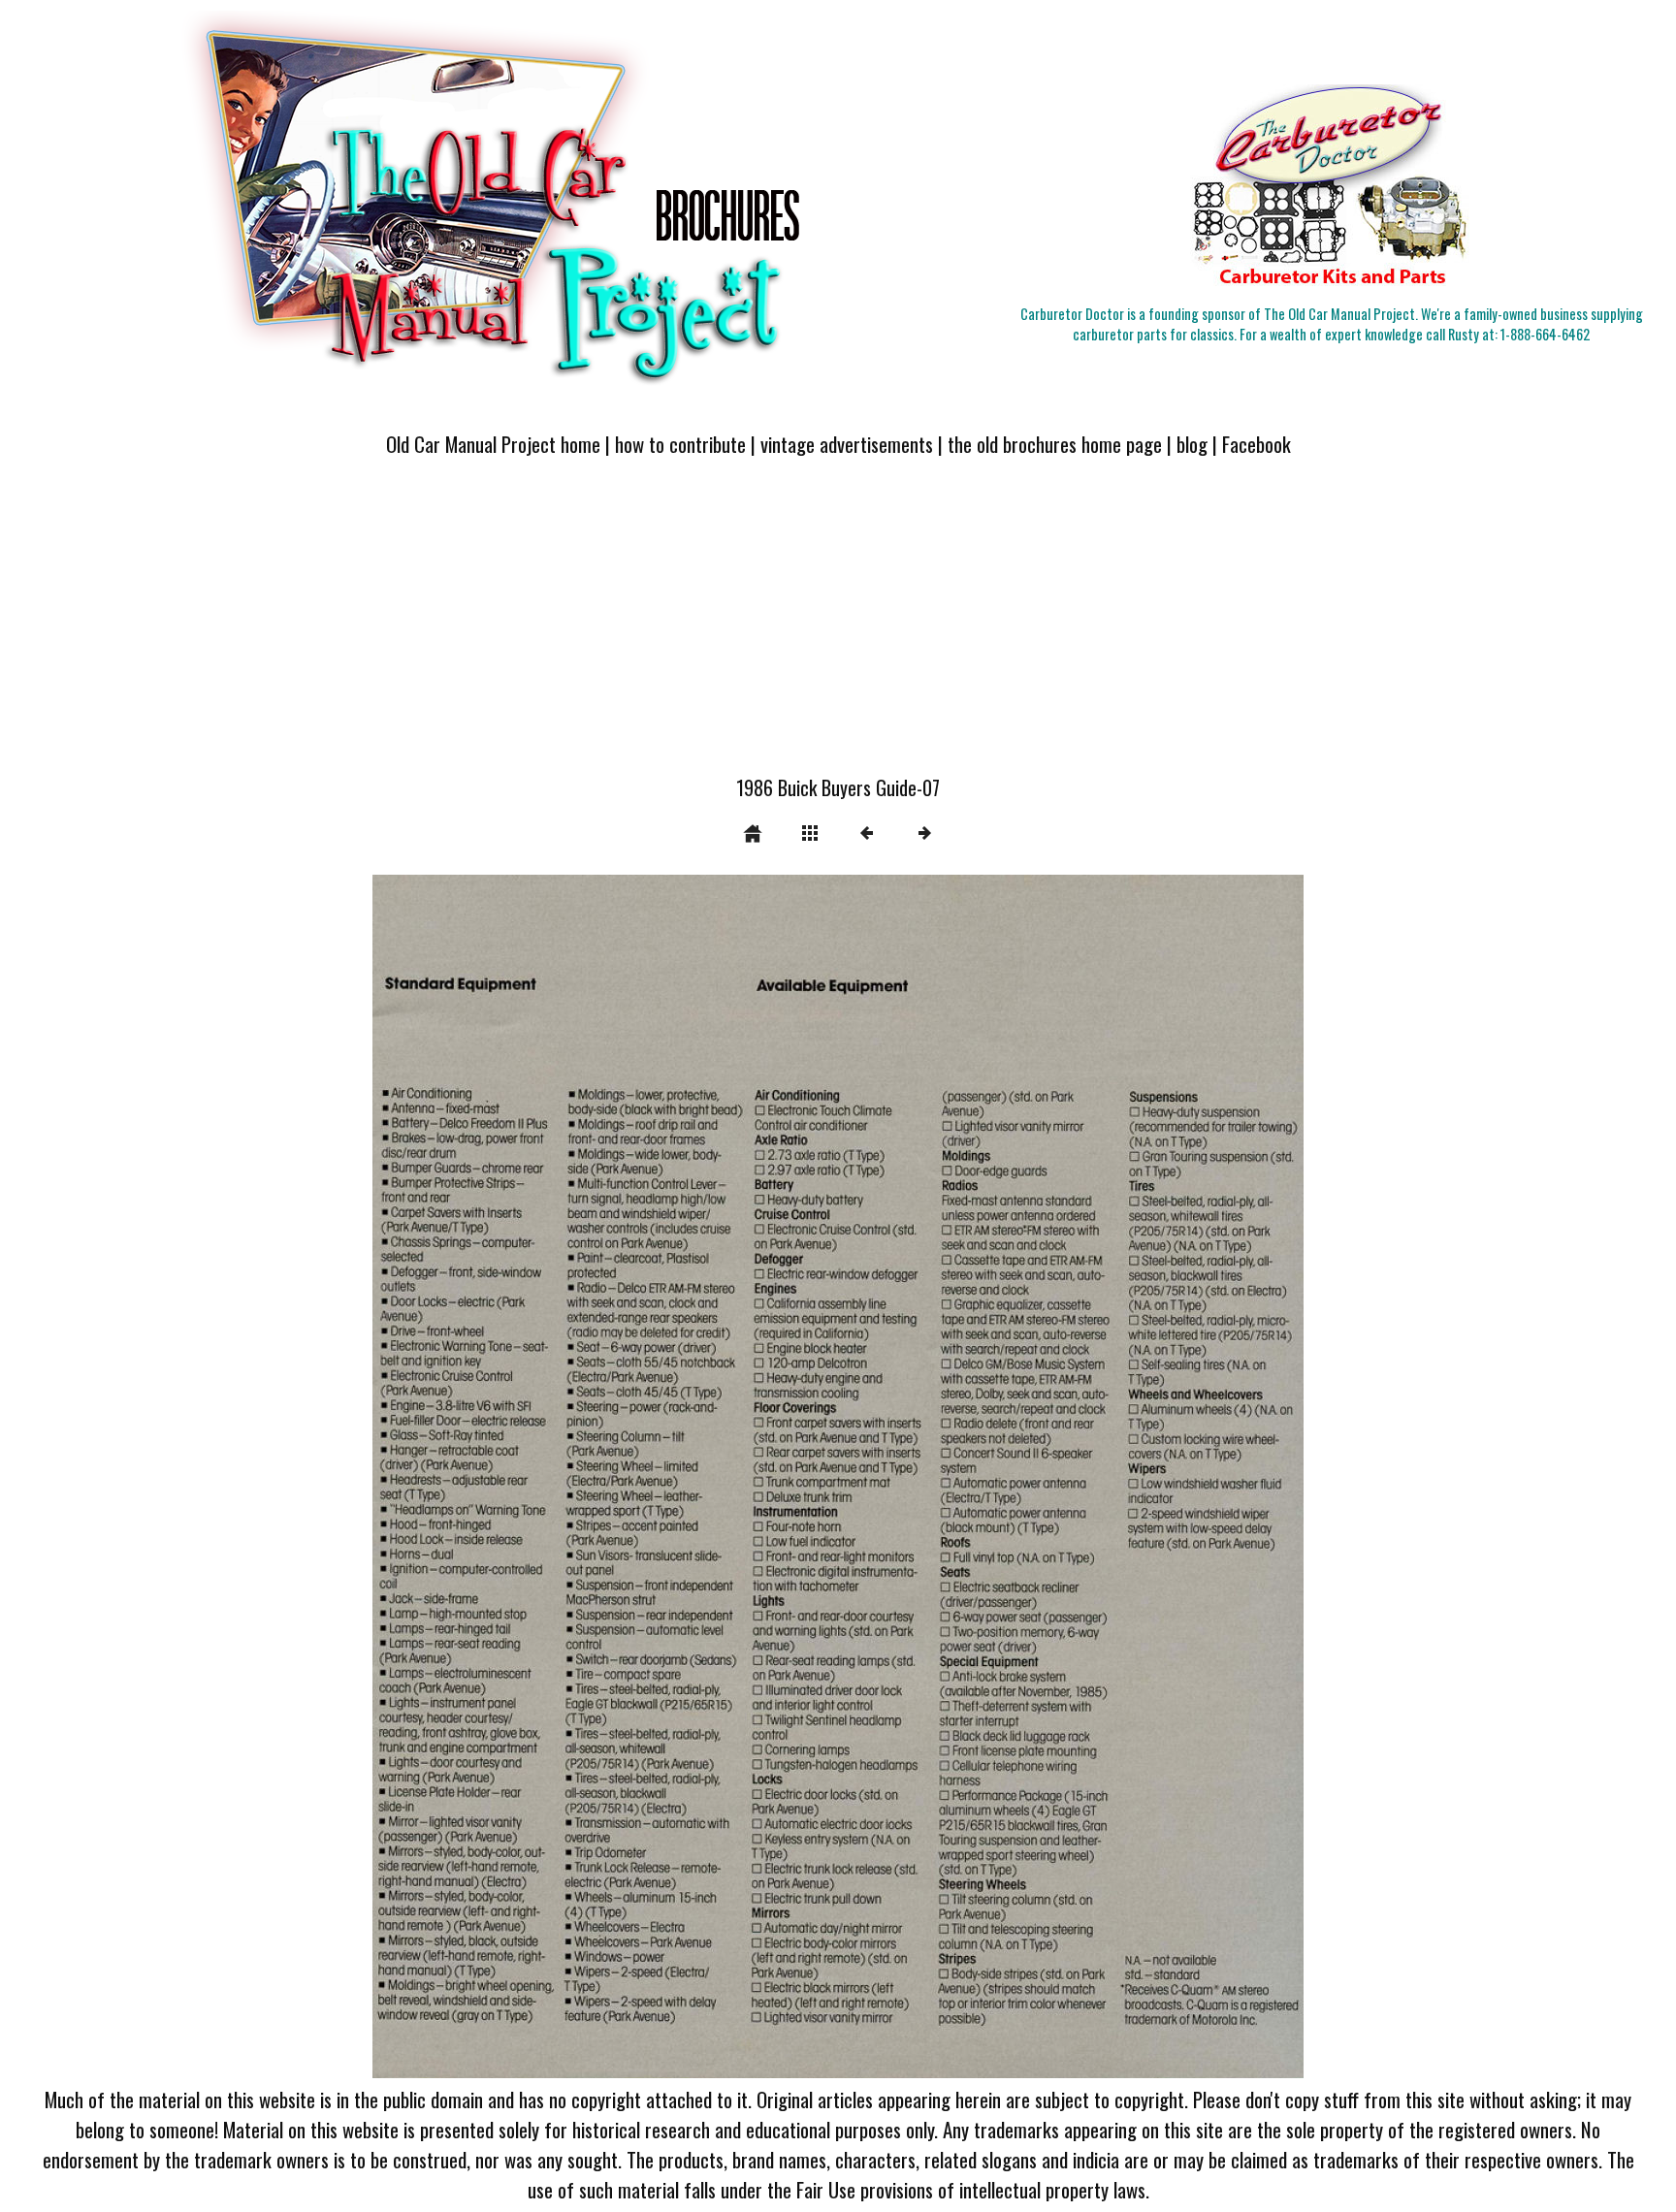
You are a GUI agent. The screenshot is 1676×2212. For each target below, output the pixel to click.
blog (1192, 444)
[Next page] (1024, 1476)
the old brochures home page (1055, 444)
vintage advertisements (847, 444)
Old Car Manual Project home (493, 444)
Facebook (1257, 444)
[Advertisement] (838, 627)
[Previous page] (559, 1476)
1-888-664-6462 (1545, 334)
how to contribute (680, 444)
